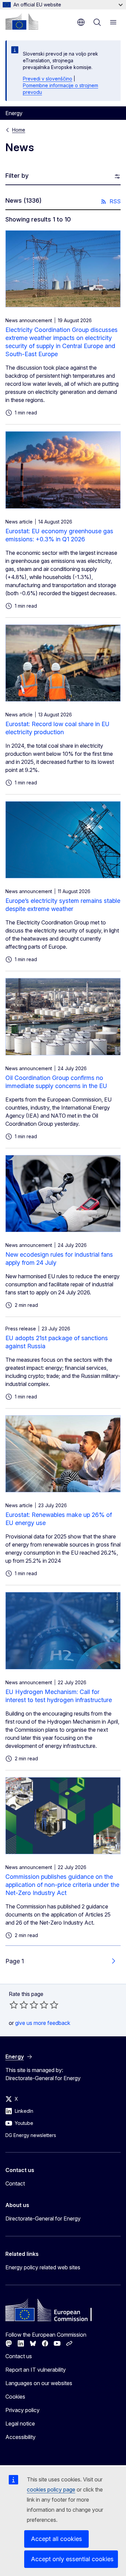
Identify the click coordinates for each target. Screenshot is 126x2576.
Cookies (15, 2397)
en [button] (81, 22)
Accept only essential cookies (72, 2559)
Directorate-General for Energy (43, 2218)
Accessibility (20, 2437)
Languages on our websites (39, 2383)
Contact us (19, 2356)
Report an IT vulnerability (36, 2370)
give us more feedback (43, 2023)
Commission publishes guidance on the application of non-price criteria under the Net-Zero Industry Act (62, 1885)
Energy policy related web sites (43, 2267)
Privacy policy (23, 2410)
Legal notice (20, 2424)
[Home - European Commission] (22, 22)
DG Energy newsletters (31, 2135)
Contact (15, 2183)
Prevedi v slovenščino (48, 79)
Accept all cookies (56, 2539)
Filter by (17, 176)
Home (19, 130)
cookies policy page (51, 2489)
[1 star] (14, 2005)
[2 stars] (19, 2005)
